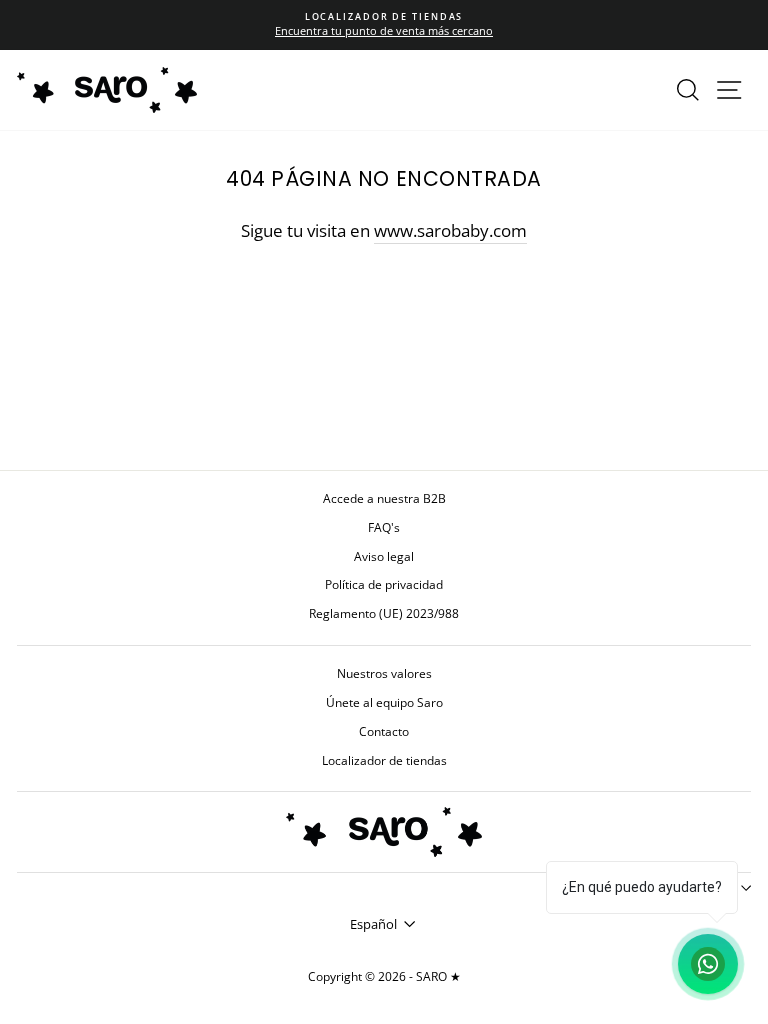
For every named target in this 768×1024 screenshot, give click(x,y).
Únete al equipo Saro (384, 702)
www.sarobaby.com (450, 230)
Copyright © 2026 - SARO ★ (384, 976)
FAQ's (384, 527)
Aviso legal (384, 556)
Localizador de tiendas (384, 760)
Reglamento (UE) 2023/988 (384, 613)
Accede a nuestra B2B (384, 498)
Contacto (384, 731)
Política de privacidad (384, 584)
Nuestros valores (384, 673)
